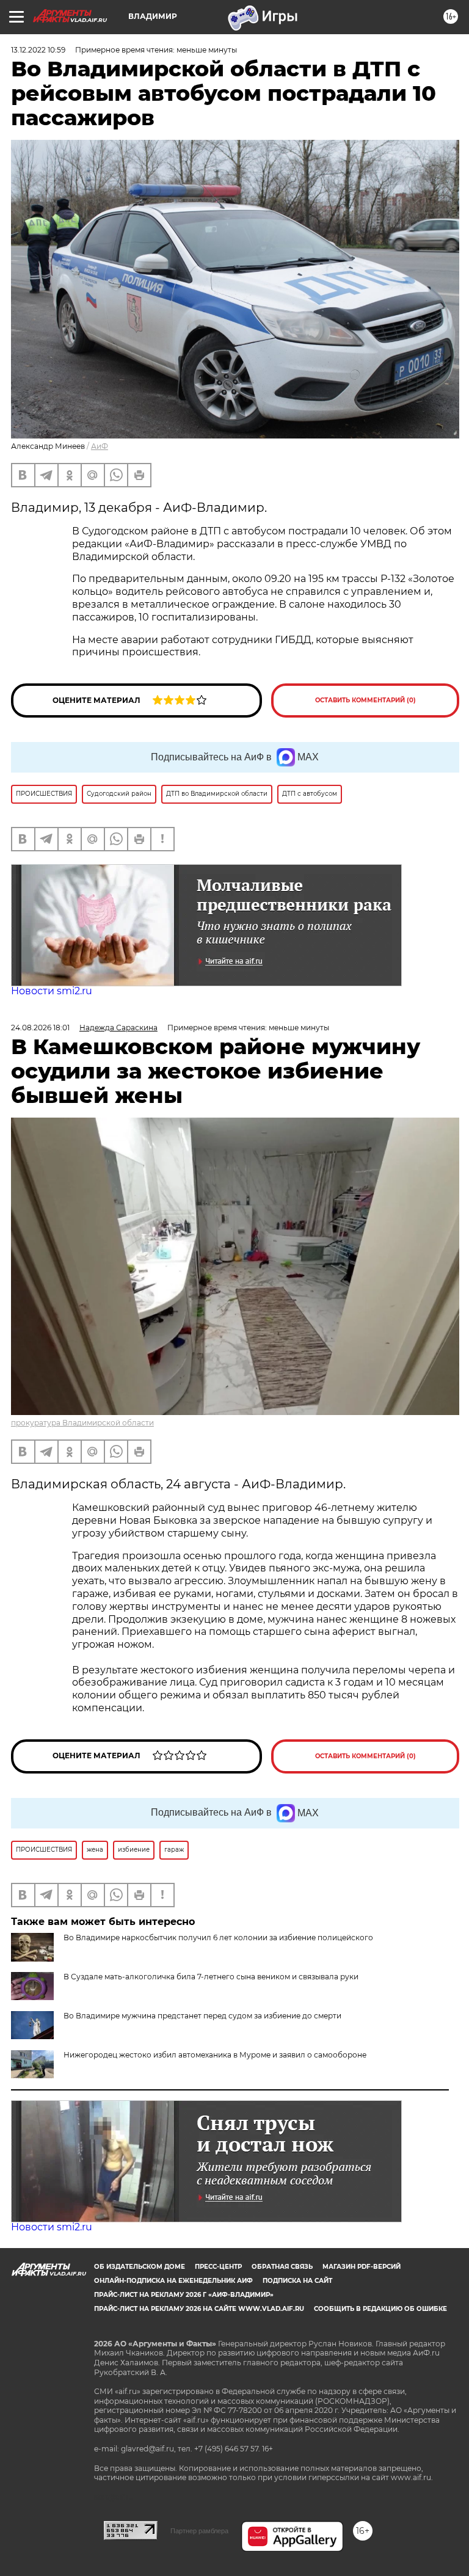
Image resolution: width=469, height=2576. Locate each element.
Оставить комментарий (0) (365, 700)
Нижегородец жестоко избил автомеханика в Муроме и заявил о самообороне (215, 2055)
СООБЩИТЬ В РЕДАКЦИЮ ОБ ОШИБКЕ (380, 2309)
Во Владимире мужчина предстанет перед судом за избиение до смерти (202, 2016)
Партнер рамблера (199, 2531)
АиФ (100, 446)
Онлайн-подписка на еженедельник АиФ (173, 2281)
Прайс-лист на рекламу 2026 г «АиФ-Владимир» (184, 2295)
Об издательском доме (140, 2267)
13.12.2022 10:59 (38, 50)
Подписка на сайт (297, 2281)
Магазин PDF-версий (362, 2267)
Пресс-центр (218, 2267)
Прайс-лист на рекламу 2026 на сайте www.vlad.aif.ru (199, 2309)
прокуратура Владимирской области (82, 1423)
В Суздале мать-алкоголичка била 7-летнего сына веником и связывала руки (211, 1977)
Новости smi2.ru (52, 991)
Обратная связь (282, 2267)
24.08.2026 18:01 (40, 1028)
